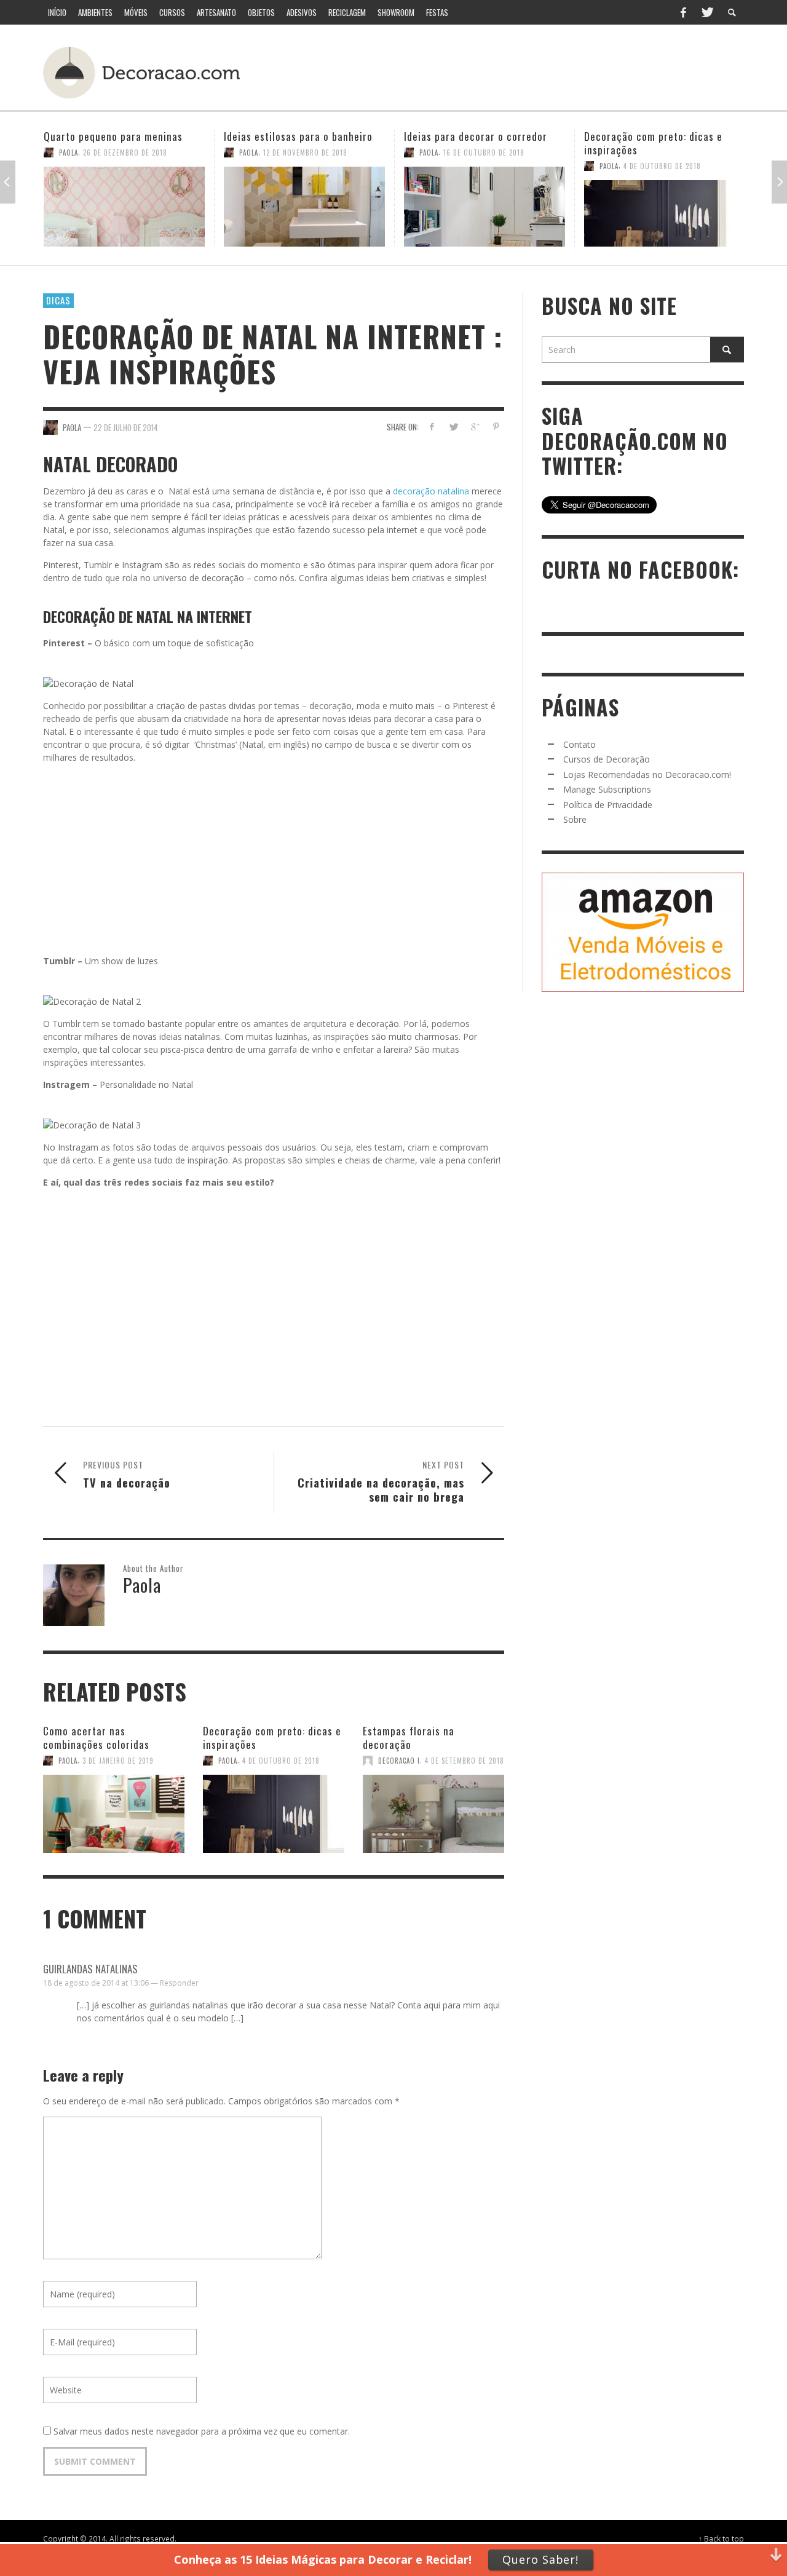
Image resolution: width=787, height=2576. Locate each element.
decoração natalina (431, 491)
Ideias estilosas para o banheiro (118, 136)
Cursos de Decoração (607, 759)
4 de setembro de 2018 (465, 1761)
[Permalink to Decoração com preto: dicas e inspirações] (484, 213)
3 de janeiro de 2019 (118, 1761)
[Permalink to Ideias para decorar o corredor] (304, 207)
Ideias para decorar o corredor (295, 136)
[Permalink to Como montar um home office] (665, 207)
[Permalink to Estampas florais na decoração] (433, 1808)
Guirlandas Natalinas (90, 1969)
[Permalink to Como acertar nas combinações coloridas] (114, 1808)
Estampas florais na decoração (409, 1738)
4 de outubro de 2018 (482, 166)
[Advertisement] (515, 71)
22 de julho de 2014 (126, 427)
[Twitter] (706, 12)
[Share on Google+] (474, 426)
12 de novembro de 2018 (125, 153)
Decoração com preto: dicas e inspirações (473, 143)
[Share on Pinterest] (496, 426)
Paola (69, 153)
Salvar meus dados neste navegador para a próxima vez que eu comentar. (202, 2431)
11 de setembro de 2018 (664, 153)
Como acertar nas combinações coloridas (96, 1738)
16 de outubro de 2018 (304, 153)
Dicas (58, 300)
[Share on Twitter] (453, 426)
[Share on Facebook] (432, 426)
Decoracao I (399, 1761)
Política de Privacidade (608, 805)
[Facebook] (683, 12)
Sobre (575, 819)
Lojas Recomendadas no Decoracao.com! (647, 775)
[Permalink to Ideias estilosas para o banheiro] (124, 207)
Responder (179, 1983)
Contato (579, 744)
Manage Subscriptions (607, 789)
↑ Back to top (721, 2538)
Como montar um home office (652, 136)
